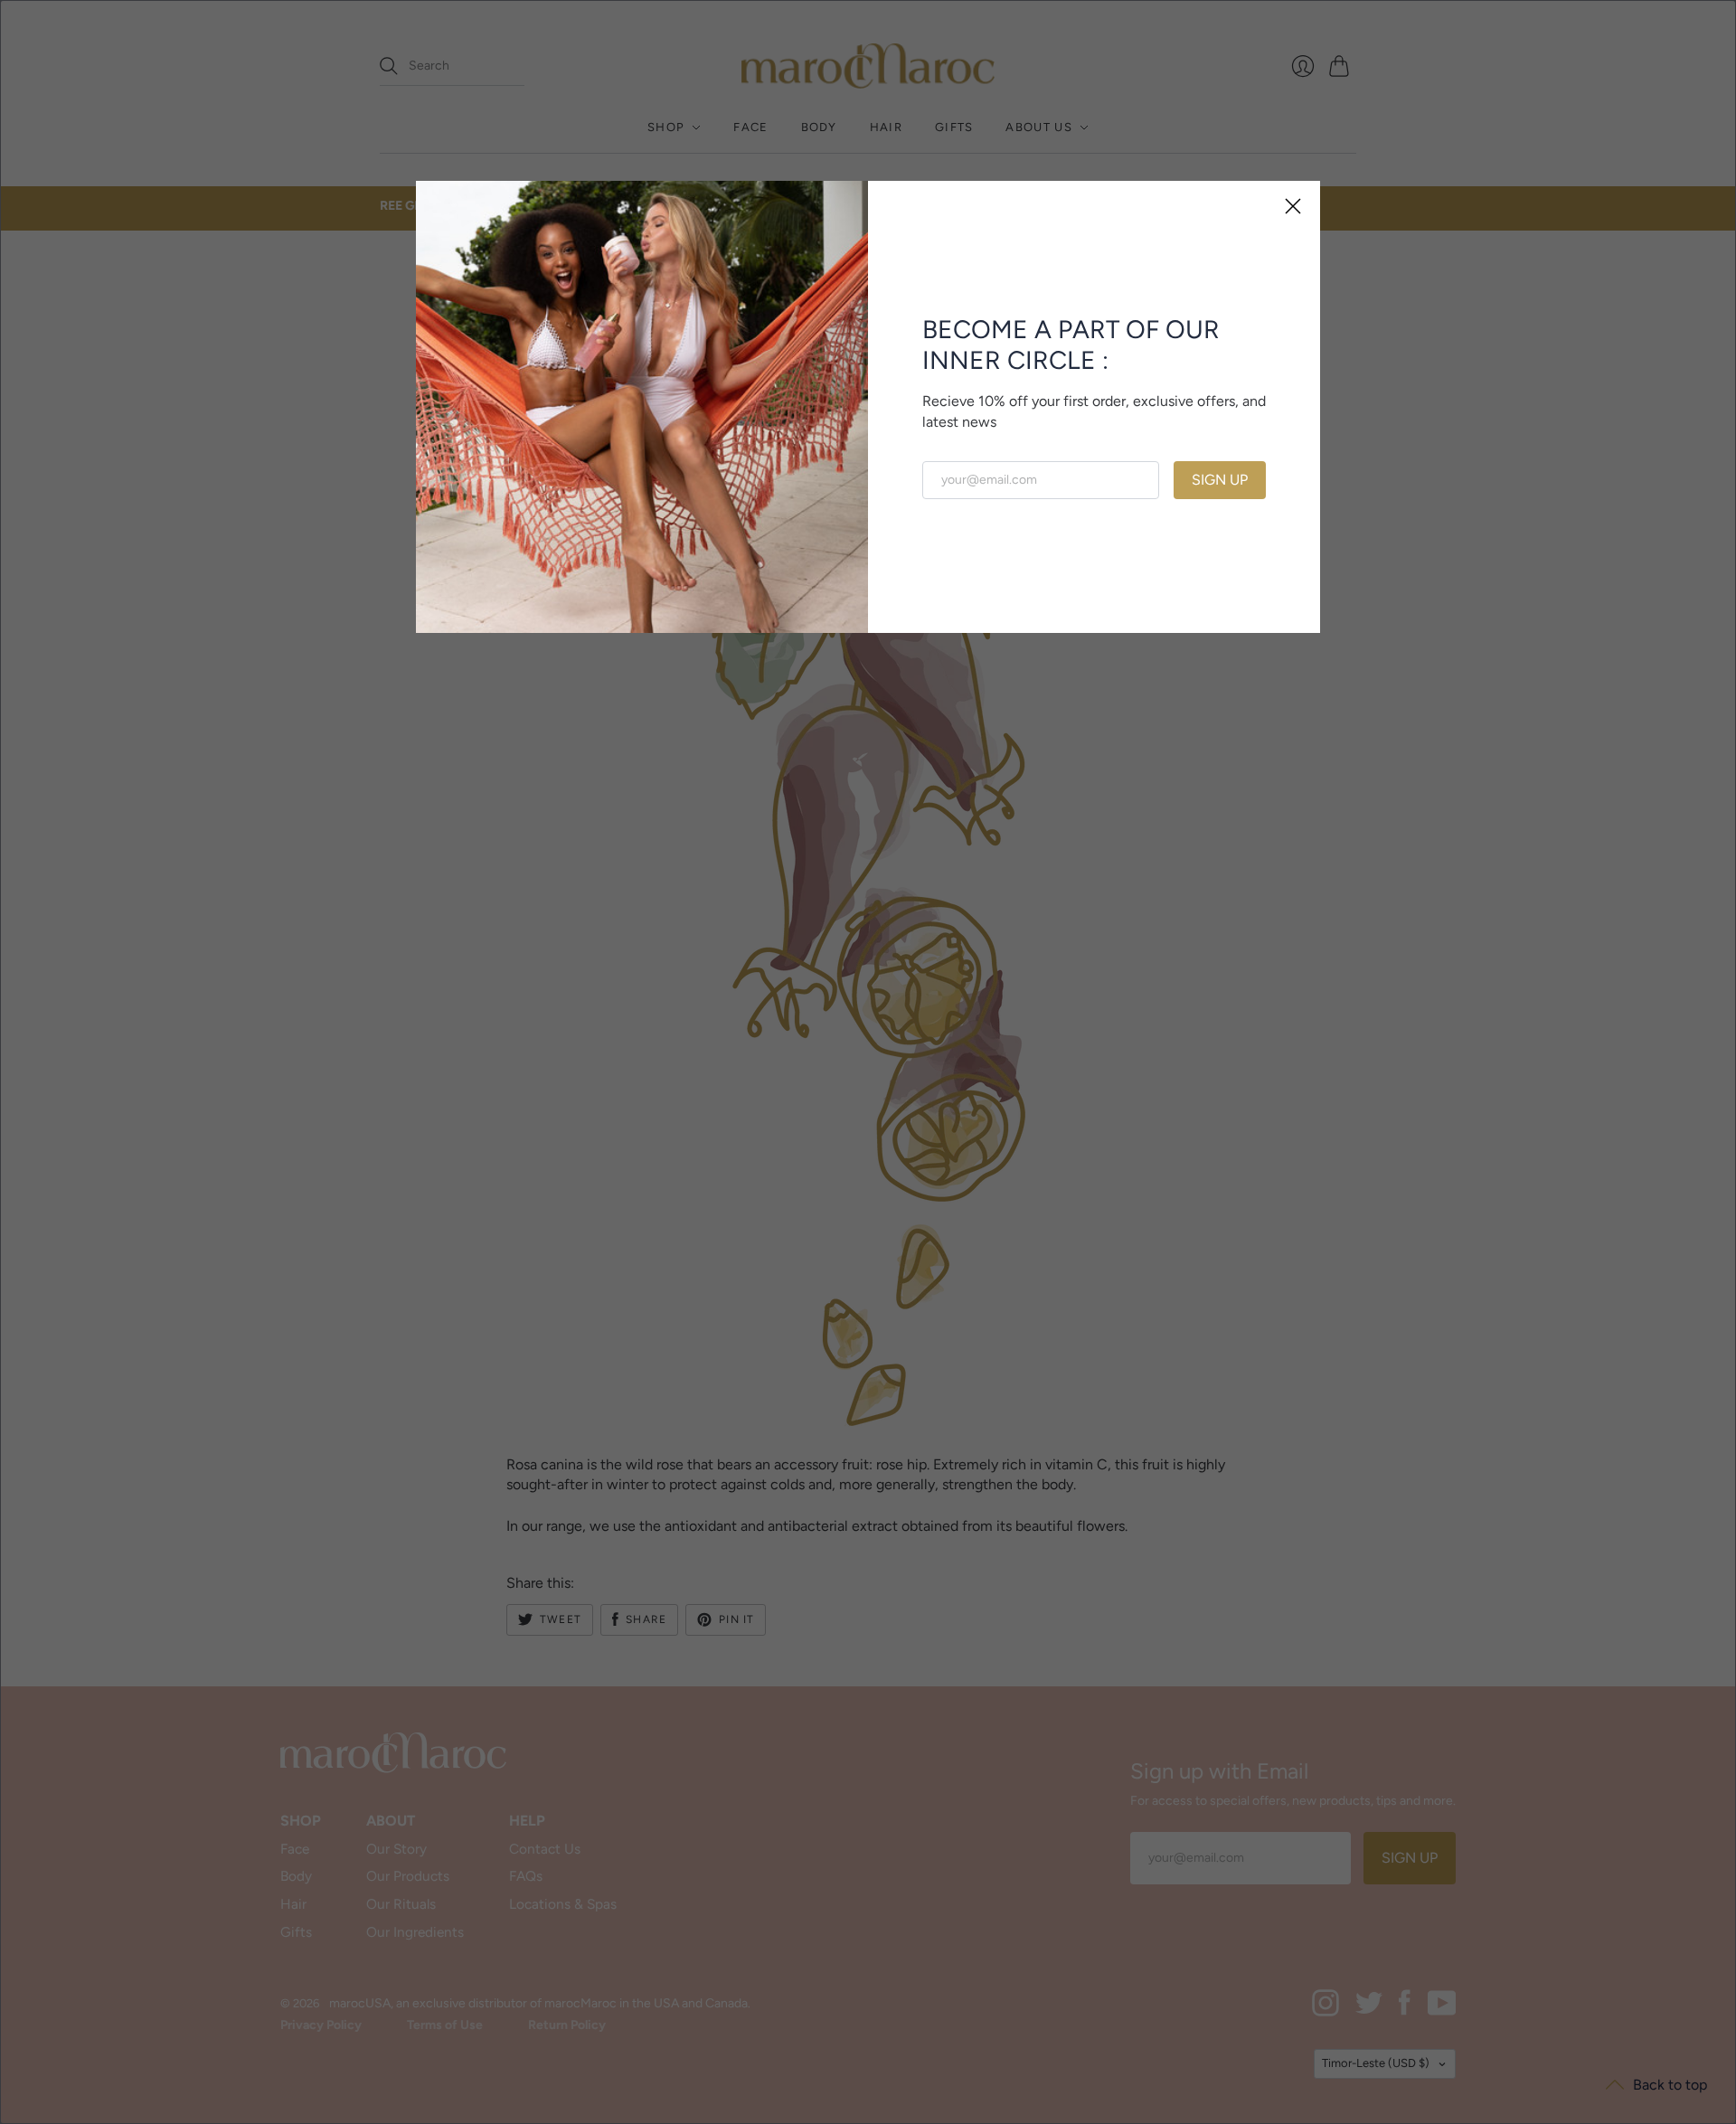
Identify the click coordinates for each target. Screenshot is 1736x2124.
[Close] (1293, 208)
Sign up (1220, 480)
